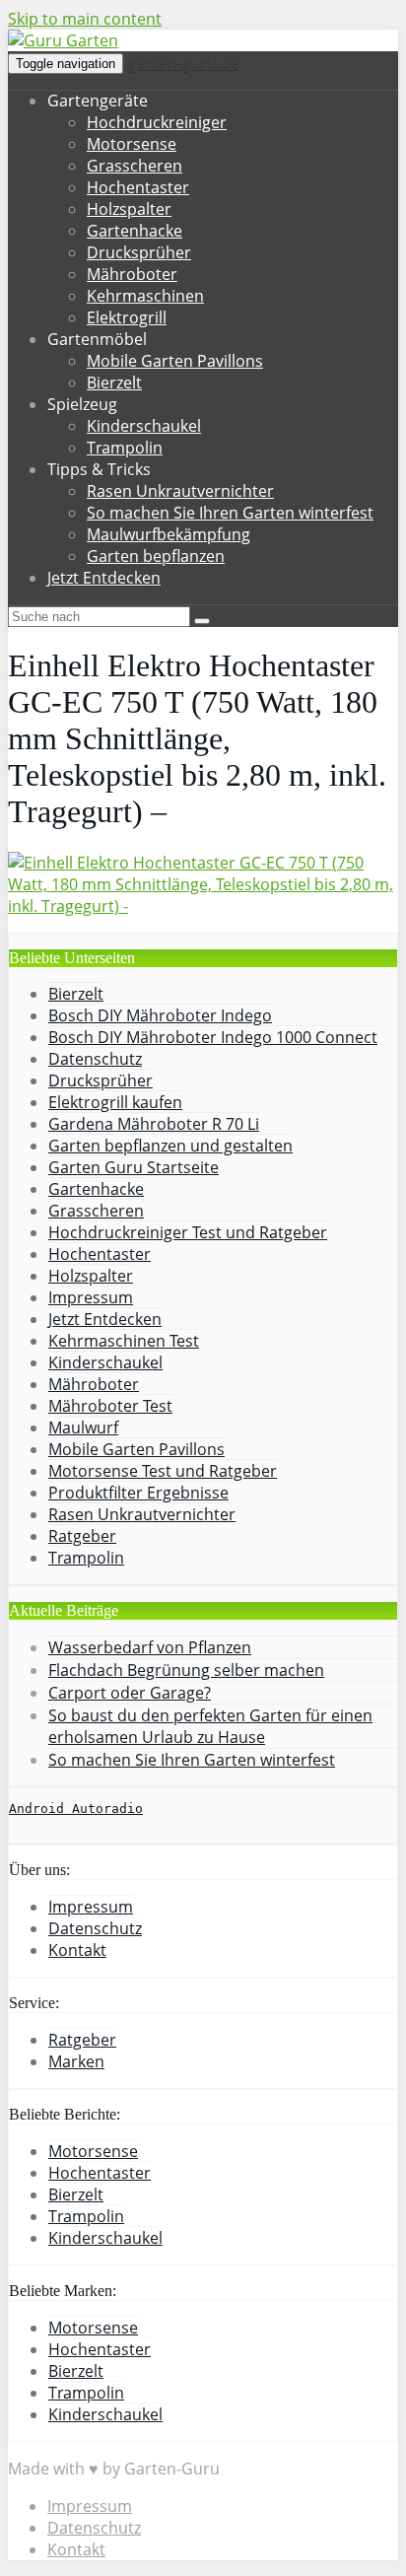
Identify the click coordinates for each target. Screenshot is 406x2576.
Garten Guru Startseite (134, 1167)
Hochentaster (138, 187)
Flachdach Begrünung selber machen (186, 1670)
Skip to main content (85, 19)
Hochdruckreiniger (157, 122)
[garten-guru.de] (63, 40)
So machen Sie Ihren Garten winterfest (230, 513)
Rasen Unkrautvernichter (180, 491)
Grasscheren (135, 166)
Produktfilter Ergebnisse (138, 1493)
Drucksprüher (139, 252)
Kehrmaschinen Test (124, 1341)
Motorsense (132, 144)
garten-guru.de (183, 62)
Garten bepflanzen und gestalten (170, 1146)
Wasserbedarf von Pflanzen (150, 1647)
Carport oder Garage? (130, 1693)
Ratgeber (82, 1536)
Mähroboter (132, 274)
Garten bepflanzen (156, 556)
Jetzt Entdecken (104, 578)
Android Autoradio (76, 1809)
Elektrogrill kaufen (115, 1102)
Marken (76, 2061)
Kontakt (77, 1950)
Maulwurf (83, 1427)
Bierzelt (114, 383)
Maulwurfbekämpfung (169, 534)
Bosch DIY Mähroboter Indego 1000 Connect (213, 1037)
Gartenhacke (135, 231)
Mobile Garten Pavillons (175, 361)
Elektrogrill (127, 317)
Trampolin (125, 448)
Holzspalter (129, 209)
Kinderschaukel (144, 426)
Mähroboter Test (110, 1406)
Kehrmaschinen (145, 296)
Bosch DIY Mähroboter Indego (160, 1015)
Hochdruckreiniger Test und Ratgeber (188, 1232)
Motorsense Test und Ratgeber (163, 1471)
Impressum (91, 1297)
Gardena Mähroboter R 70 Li (154, 1124)
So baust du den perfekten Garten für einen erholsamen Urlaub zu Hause (210, 1726)
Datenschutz (95, 1059)
